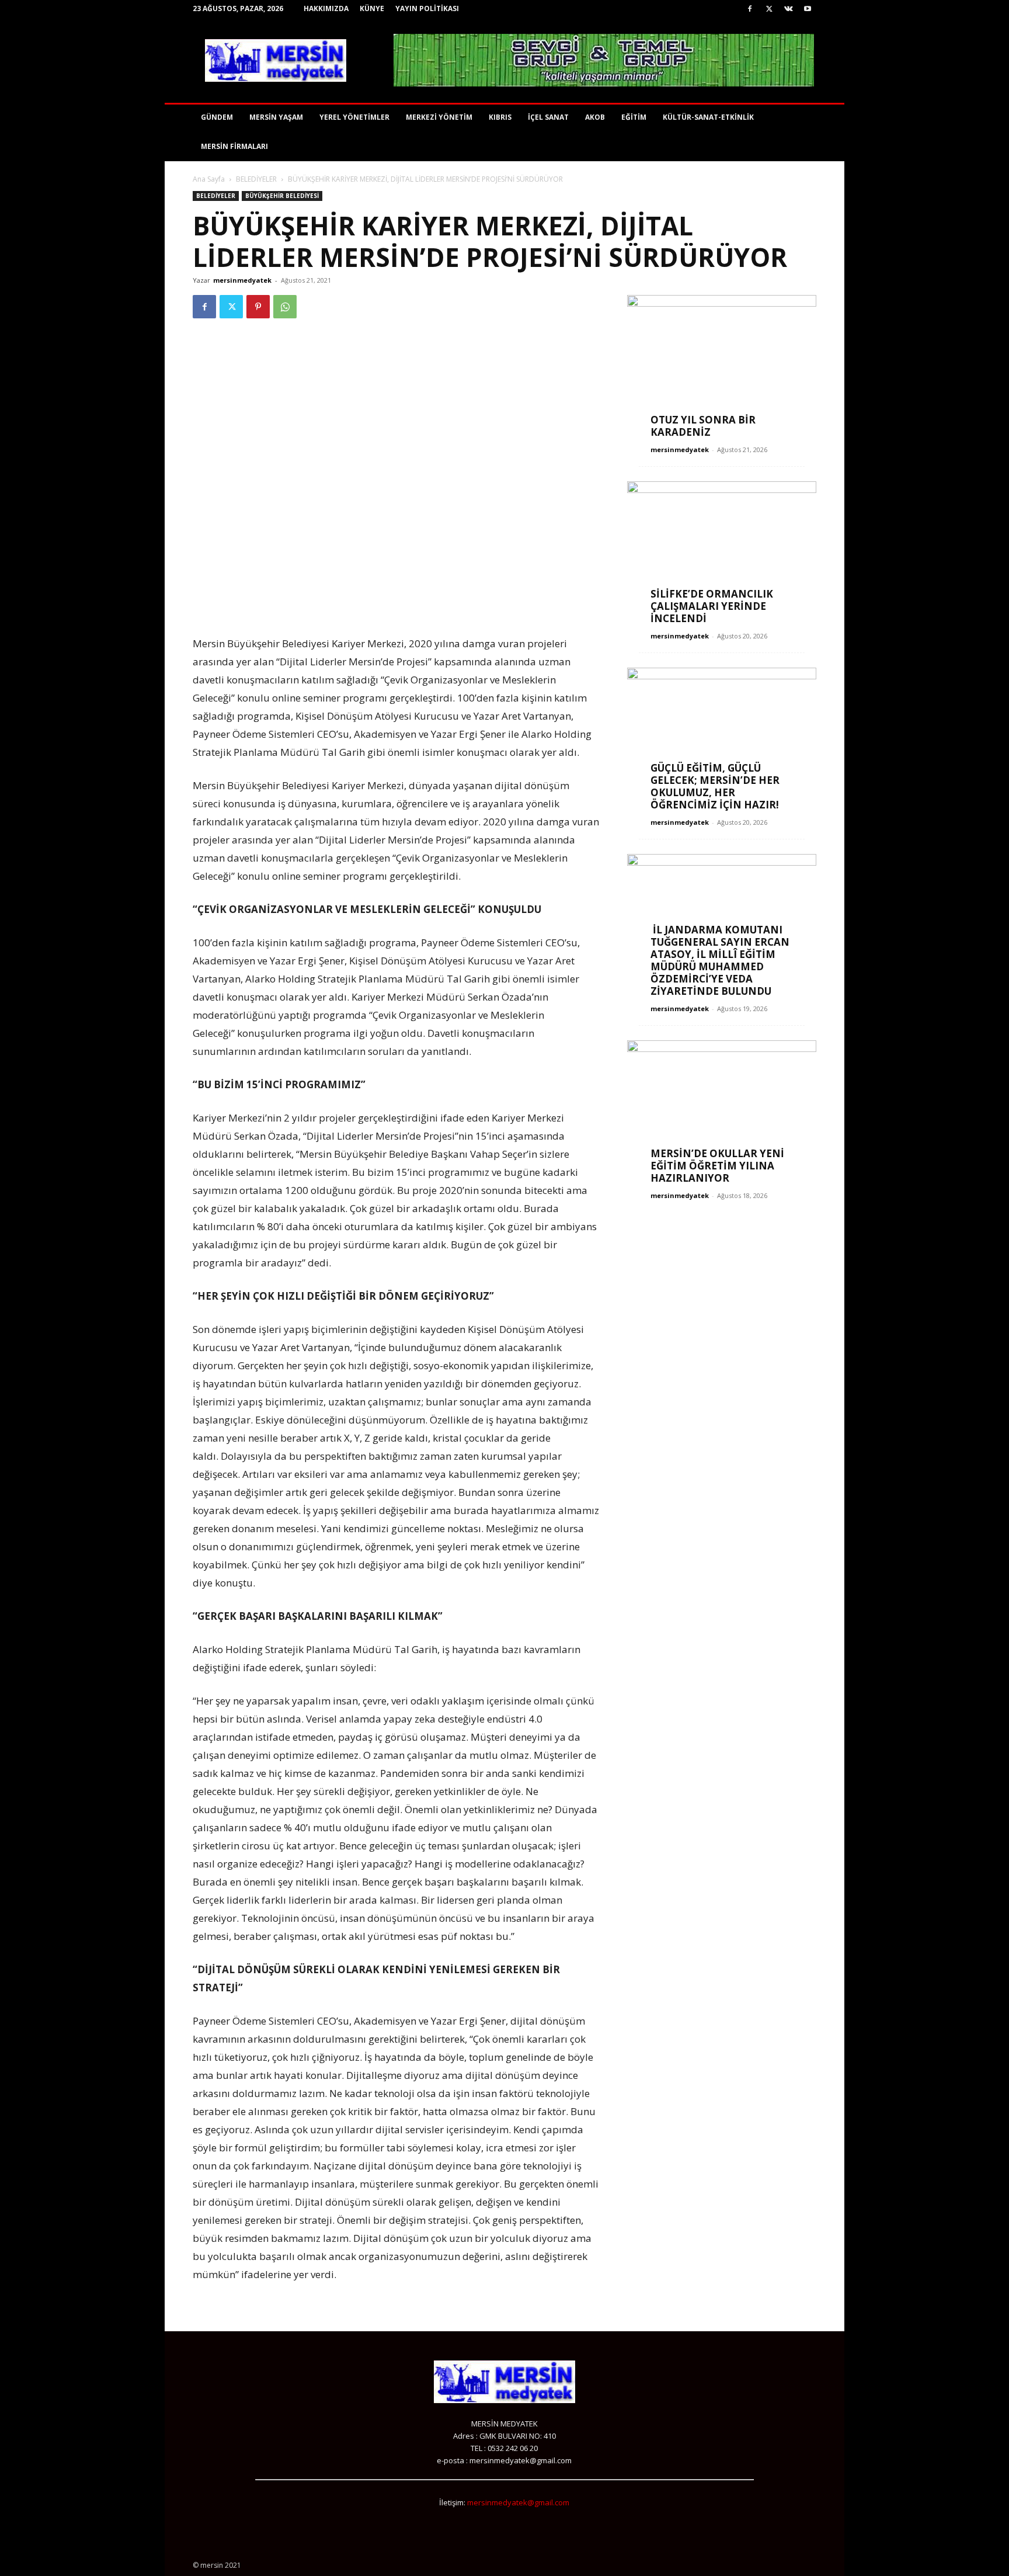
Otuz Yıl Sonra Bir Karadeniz (703, 426)
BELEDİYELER (256, 179)
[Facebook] (750, 9)
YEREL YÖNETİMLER (354, 117)
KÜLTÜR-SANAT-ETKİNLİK (708, 117)
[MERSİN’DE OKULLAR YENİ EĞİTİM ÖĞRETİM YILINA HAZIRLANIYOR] (722, 1109)
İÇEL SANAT (548, 117)
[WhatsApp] (285, 307)
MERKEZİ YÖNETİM (439, 117)
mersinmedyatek (242, 280)
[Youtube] (808, 9)
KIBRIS (500, 117)
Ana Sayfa (209, 179)
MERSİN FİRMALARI (234, 146)
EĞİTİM (634, 117)
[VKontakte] (788, 9)
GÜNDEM (217, 117)
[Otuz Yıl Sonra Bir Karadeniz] (722, 364)
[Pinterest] (258, 307)
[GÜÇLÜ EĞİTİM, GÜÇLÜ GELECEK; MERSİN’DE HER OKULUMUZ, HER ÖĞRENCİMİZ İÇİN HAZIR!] (722, 736)
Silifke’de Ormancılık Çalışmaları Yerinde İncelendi (712, 606)
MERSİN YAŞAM (276, 117)
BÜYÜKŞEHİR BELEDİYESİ (282, 196)
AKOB (595, 117)
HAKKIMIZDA (326, 8)
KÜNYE (372, 8)
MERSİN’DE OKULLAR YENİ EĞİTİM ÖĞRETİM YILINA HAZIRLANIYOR (717, 1166)
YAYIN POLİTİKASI (427, 8)
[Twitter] (769, 9)
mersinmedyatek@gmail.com (518, 2502)
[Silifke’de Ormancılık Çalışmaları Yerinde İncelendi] (722, 550)
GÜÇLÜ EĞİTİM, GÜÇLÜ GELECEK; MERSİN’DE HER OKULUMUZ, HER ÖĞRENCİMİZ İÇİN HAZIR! (715, 786)
